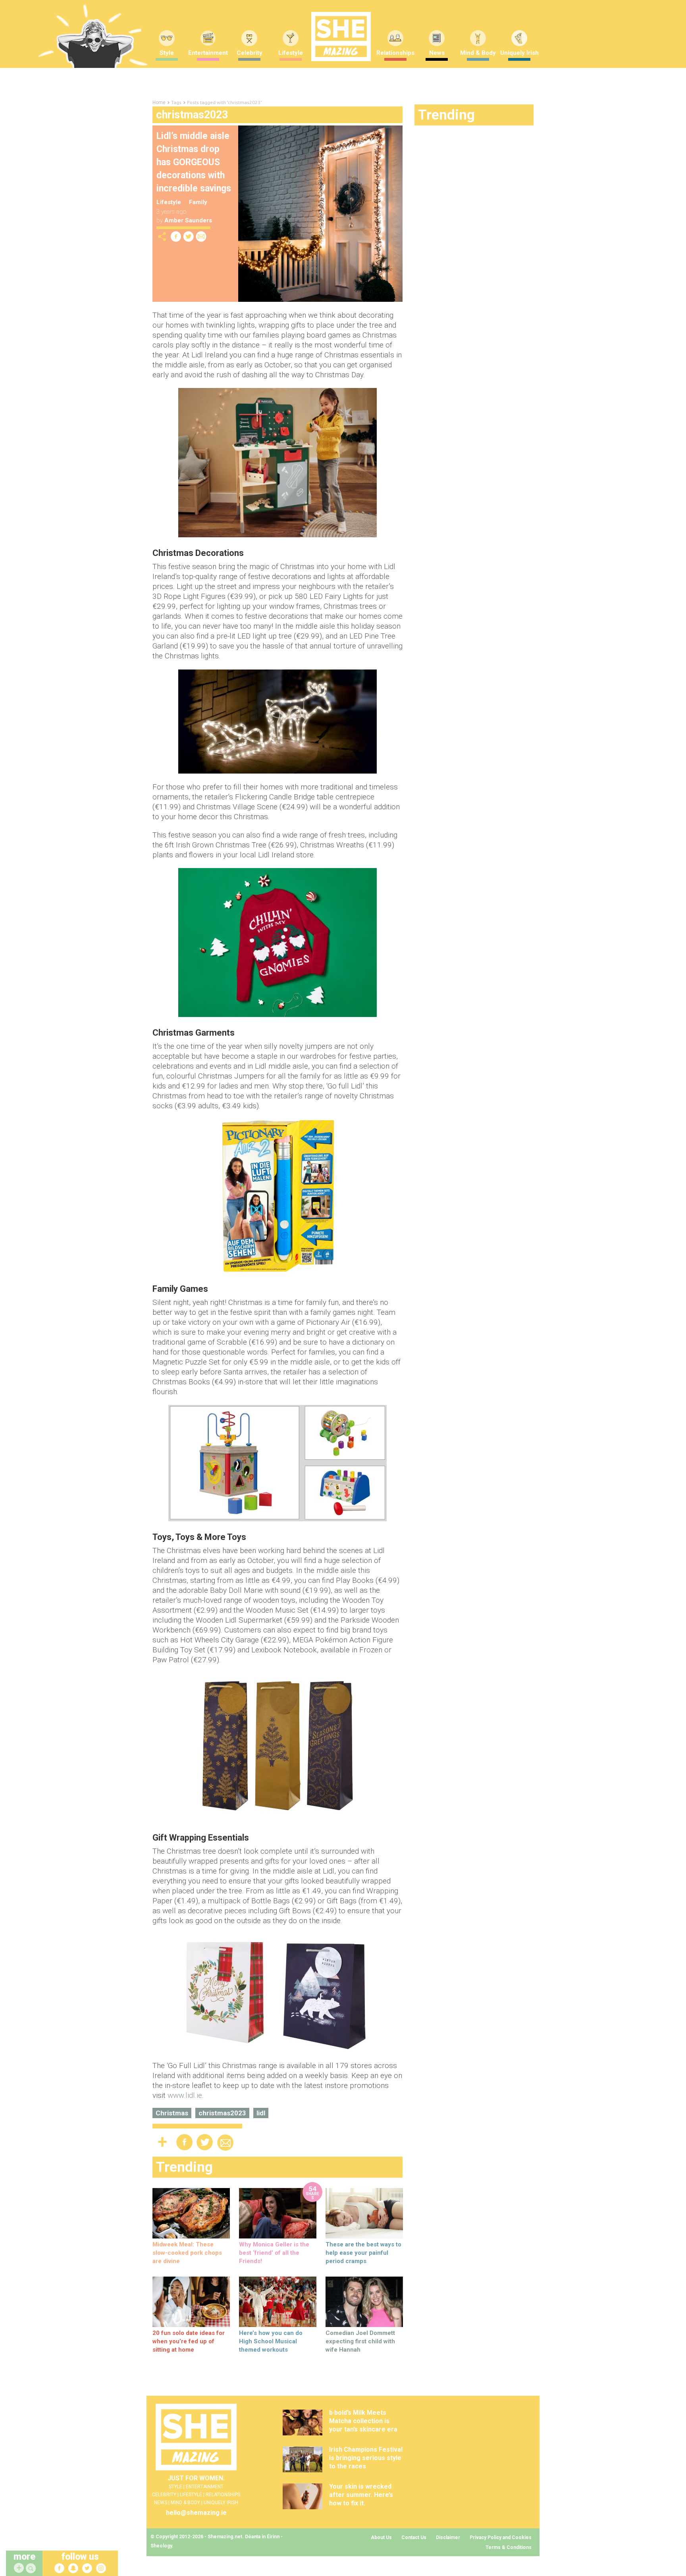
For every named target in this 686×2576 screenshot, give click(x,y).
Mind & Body (478, 53)
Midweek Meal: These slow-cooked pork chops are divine (187, 2253)
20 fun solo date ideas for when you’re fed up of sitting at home (189, 2341)
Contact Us (414, 2537)
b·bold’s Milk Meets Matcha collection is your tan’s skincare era (363, 2421)
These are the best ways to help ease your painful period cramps (363, 2253)
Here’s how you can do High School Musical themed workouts (271, 2341)
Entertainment (208, 53)
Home (159, 102)
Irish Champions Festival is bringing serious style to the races (366, 2458)
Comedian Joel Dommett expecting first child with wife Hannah (360, 2341)
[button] (32, 2569)
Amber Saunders (188, 220)
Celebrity (250, 53)
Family (198, 202)
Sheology (161, 2546)
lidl (261, 2113)
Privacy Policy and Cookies (501, 2537)
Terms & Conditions (509, 2547)
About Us (381, 2537)
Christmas (172, 2113)
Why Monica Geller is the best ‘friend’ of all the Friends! (274, 2253)
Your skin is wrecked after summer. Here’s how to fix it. (361, 2495)
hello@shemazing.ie (196, 2513)
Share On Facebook (176, 236)
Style (167, 53)
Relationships (395, 53)
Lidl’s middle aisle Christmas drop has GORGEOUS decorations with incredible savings (194, 162)
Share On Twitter (189, 236)
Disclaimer (448, 2537)
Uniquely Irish (519, 53)
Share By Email (201, 236)
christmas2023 (222, 2113)
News (437, 53)
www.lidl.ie (185, 2095)
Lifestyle (291, 53)
